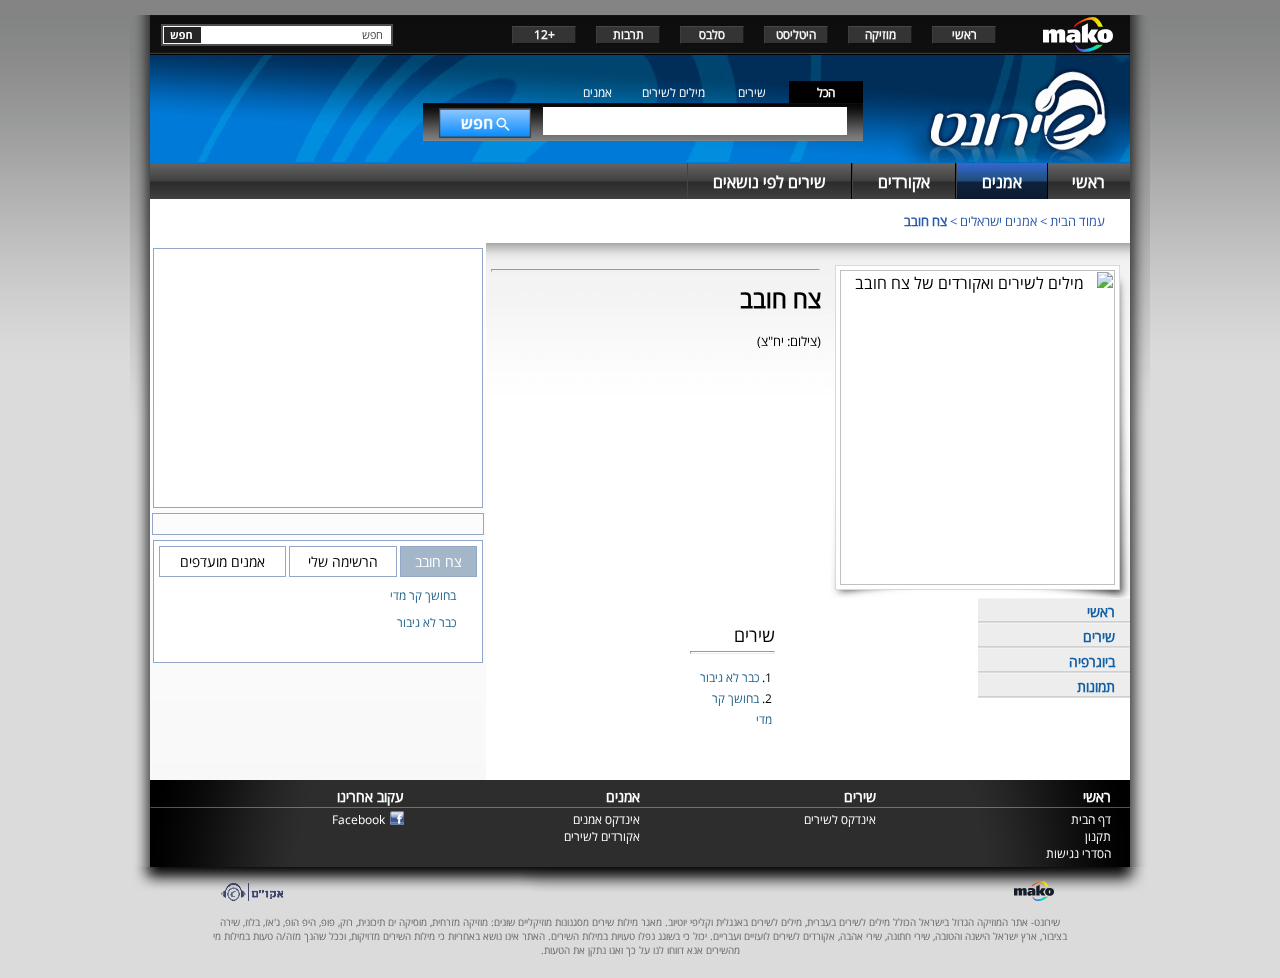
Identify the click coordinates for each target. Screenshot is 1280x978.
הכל (826, 92)
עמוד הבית (1077, 221)
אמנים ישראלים (998, 221)
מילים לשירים (673, 92)
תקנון (1098, 836)
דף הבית (1091, 819)
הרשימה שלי (343, 561)
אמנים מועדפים (222, 561)
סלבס (712, 34)
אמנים (597, 92)
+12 (544, 34)
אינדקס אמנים (606, 819)
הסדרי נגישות (1078, 853)
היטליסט (796, 34)
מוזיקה (880, 34)
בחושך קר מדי (423, 595)
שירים (752, 92)
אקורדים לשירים (602, 836)
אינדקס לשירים (840, 819)
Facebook (358, 819)
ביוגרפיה (1092, 661)
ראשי (964, 34)
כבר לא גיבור (731, 677)
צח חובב (925, 221)
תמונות (1096, 686)
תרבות (628, 34)
